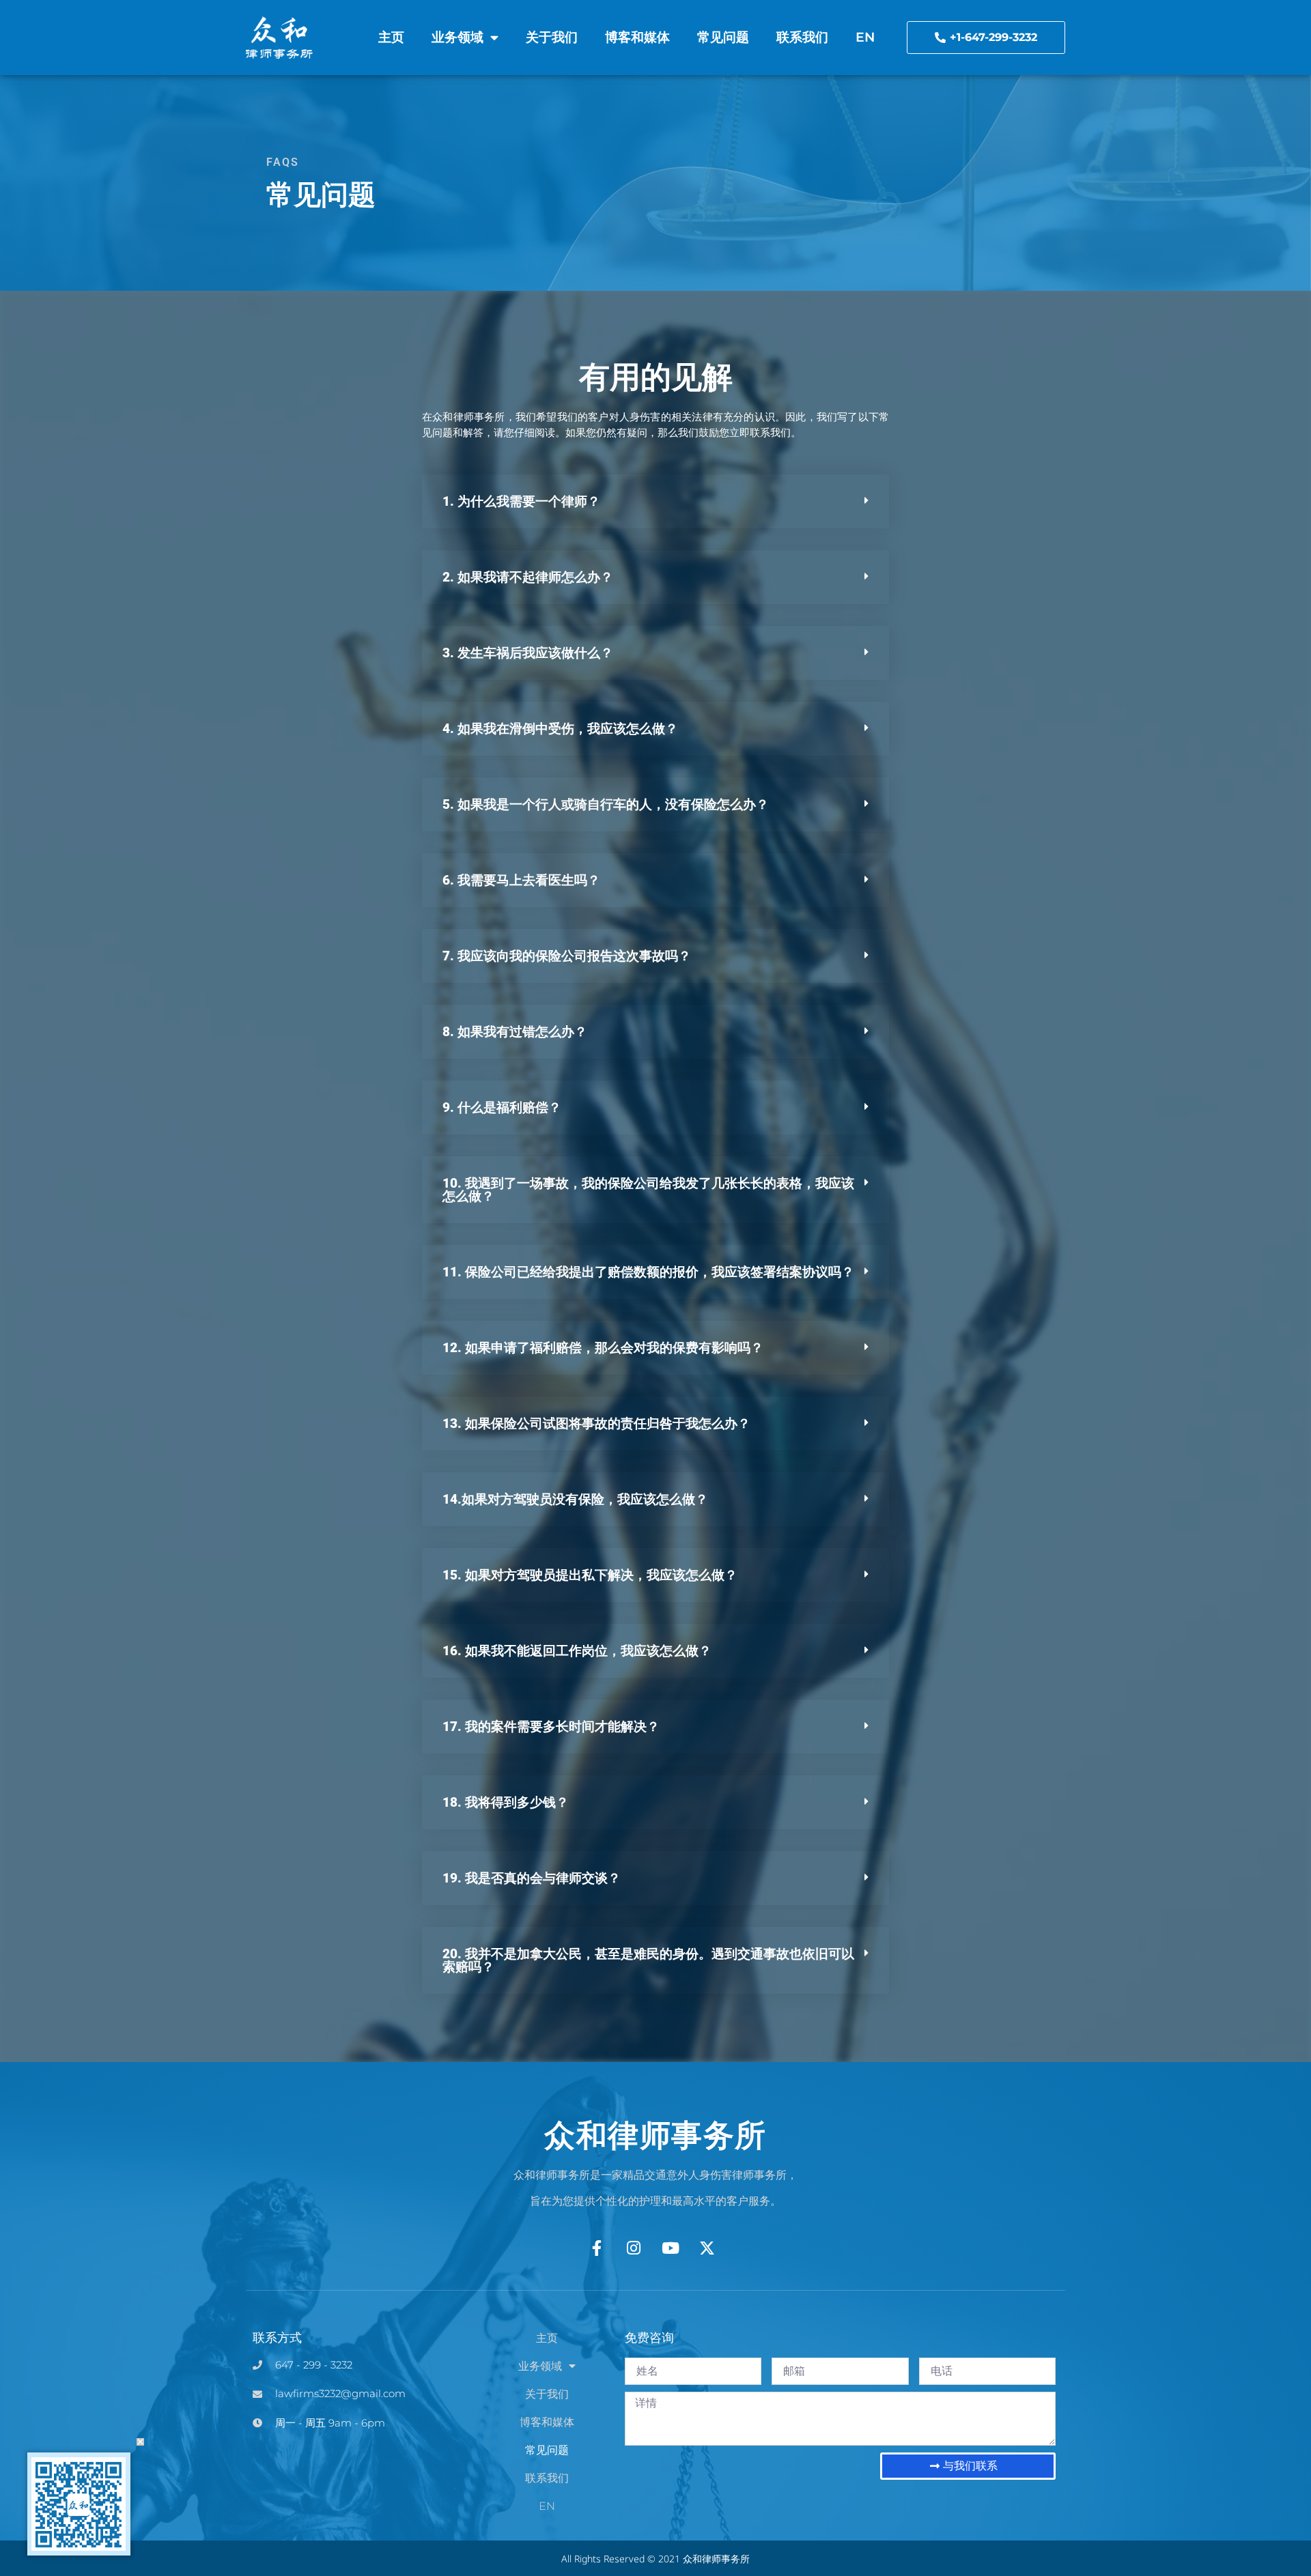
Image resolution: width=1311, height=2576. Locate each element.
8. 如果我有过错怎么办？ (515, 1032)
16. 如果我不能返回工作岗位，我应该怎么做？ (577, 1651)
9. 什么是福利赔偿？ (502, 1107)
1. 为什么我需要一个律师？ (521, 501)
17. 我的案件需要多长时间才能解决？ (551, 1727)
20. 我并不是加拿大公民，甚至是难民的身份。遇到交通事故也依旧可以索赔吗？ (648, 1960)
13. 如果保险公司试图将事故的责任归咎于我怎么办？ (596, 1423)
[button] (655, 501)
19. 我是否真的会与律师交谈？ (532, 1878)
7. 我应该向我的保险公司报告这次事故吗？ (567, 956)
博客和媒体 (637, 37)
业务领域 (457, 37)
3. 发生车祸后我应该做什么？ (528, 653)
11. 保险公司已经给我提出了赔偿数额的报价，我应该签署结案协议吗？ (648, 1272)
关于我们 (552, 37)
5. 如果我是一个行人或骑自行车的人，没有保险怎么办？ (606, 804)
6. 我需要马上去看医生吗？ (521, 880)
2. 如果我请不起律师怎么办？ (528, 577)
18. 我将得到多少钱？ (506, 1802)
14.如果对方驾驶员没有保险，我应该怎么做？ (575, 1499)
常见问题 (723, 37)
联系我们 (802, 37)
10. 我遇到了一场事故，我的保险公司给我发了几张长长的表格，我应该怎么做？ (648, 1190)
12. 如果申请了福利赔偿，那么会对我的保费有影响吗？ (603, 1348)
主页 (391, 37)
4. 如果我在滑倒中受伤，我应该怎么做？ (560, 729)
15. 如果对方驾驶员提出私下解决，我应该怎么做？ (590, 1575)
